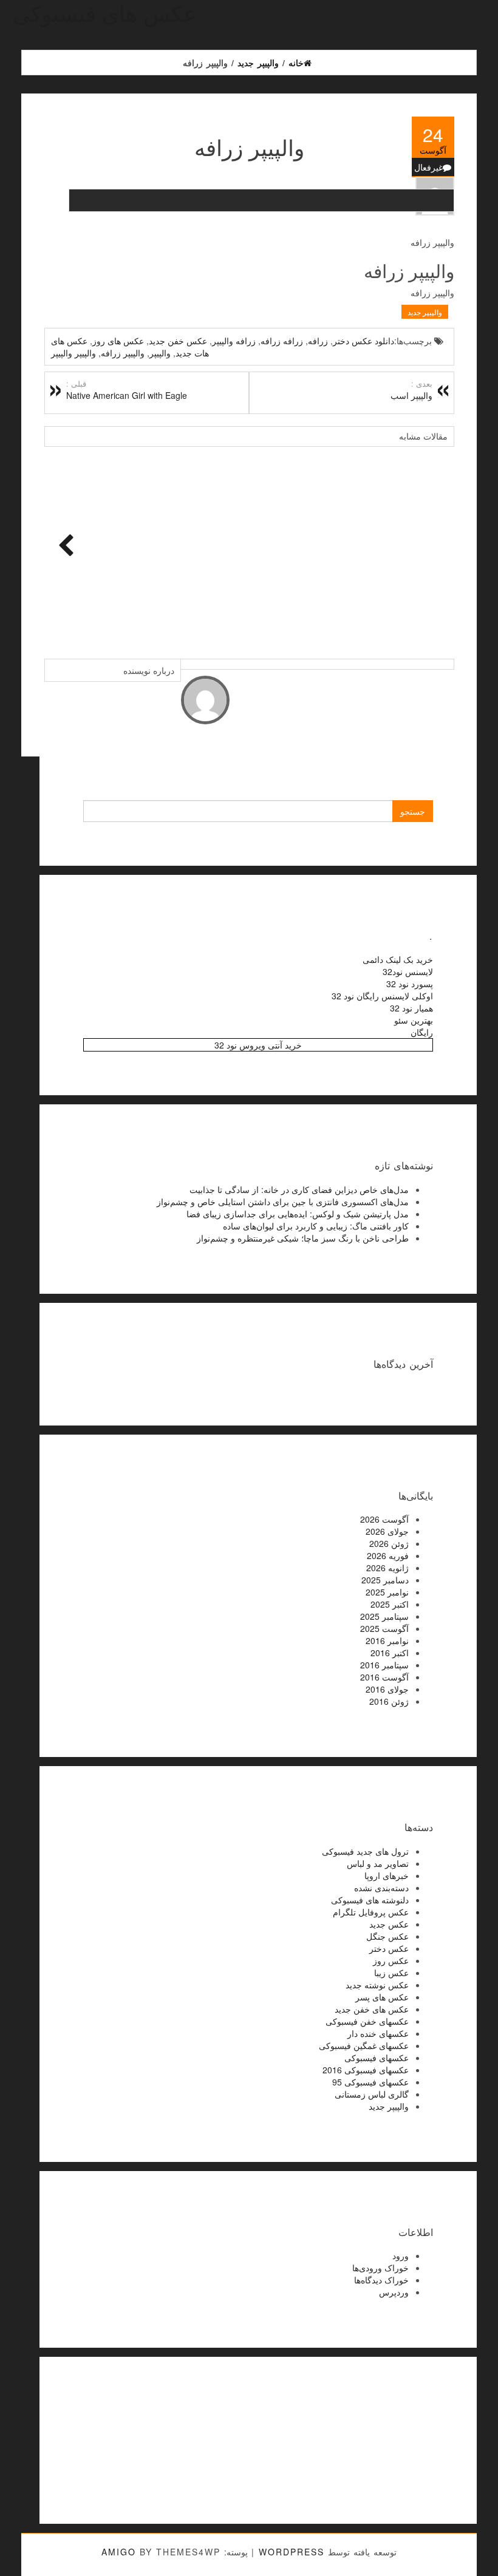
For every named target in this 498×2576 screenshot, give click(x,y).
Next (436, 546)
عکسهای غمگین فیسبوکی (364, 2045)
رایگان (422, 1032)
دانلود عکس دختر (363, 341)
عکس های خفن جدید (372, 2009)
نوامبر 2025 (387, 1592)
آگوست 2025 (384, 1628)
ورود (401, 2255)
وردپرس (394, 2292)
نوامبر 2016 (387, 1640)
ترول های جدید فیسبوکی (365, 1851)
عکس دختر (389, 1948)
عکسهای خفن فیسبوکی (367, 2021)
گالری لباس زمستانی (372, 2094)
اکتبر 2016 (390, 1653)
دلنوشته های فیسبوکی (370, 1900)
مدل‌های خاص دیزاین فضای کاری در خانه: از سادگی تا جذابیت (299, 1189)
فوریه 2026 (388, 1555)
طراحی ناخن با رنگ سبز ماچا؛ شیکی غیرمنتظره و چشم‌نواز (303, 1238)
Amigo (119, 2552)
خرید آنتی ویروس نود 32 (258, 1045)
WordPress (292, 2552)
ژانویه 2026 (387, 1568)
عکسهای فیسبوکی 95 (370, 2082)
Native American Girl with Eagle (127, 390)
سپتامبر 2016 (384, 1665)
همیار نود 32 (411, 1008)
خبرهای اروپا (387, 1875)
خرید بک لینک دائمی (398, 959)
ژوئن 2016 (389, 1701)
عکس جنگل (387, 1936)
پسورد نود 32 (410, 984)
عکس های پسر (382, 1997)
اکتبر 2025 (390, 1604)
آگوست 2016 (384, 1677)
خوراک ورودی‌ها (380, 2268)
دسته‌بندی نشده (381, 1888)
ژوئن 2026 (389, 1543)
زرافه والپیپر (234, 341)
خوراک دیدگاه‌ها (381, 2280)
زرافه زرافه (282, 341)
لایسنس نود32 (408, 971)
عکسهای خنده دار (378, 2033)
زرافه (318, 341)
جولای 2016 (387, 1689)
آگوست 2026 (384, 1519)
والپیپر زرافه (123, 353)
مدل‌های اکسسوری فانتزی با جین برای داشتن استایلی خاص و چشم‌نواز (283, 1201)
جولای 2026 (387, 1531)
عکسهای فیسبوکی (377, 2058)
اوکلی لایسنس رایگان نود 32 (382, 996)
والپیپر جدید (425, 312)
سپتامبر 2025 (384, 1616)
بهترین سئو (414, 1020)
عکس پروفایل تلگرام (371, 1912)
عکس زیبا (391, 1973)
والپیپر (160, 353)
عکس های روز (118, 341)
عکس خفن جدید (178, 341)
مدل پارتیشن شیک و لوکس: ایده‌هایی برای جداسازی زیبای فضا (298, 1214)
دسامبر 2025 (385, 1580)
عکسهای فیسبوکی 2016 (366, 2070)
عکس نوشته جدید (377, 1985)
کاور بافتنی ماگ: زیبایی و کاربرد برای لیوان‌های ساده (316, 1226)
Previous (63, 546)
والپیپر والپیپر (73, 353)
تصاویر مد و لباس (378, 1863)
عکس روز (391, 1960)
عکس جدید (389, 1924)
